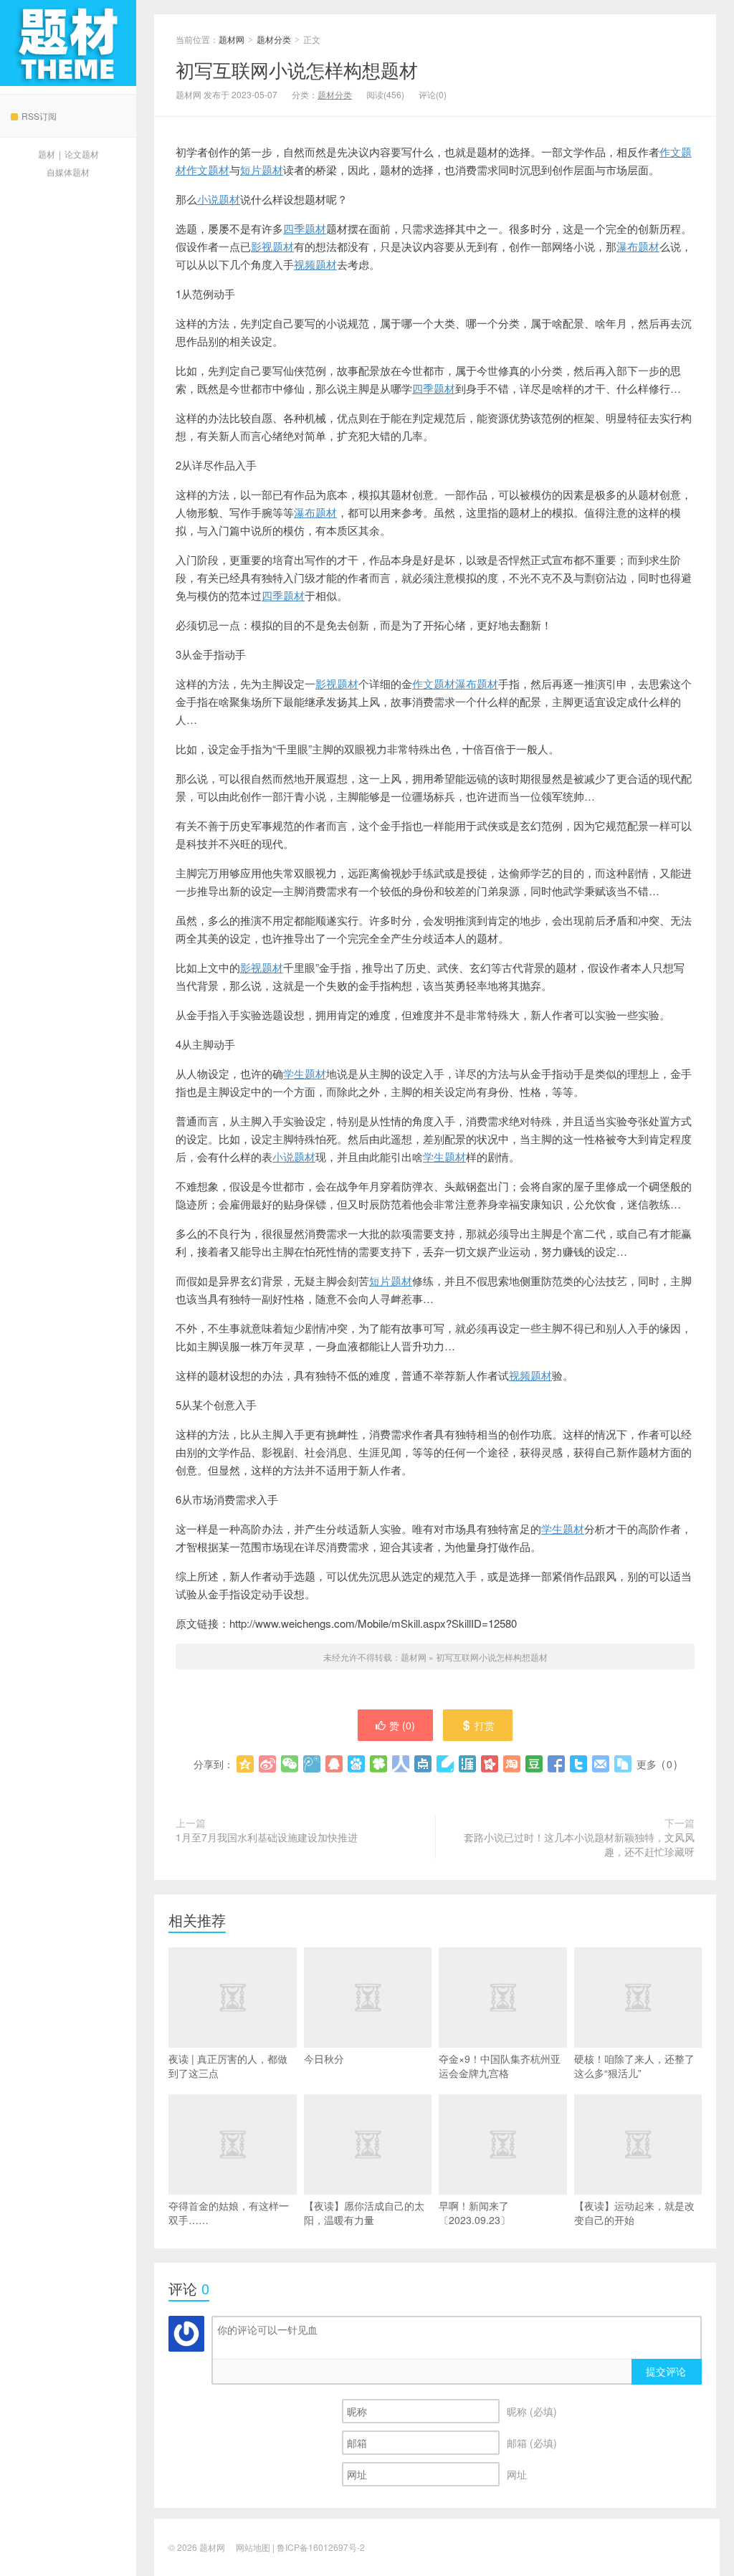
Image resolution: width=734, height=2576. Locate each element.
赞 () (402, 1725)
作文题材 (208, 170)
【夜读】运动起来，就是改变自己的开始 (634, 2213)
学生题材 (305, 1073)
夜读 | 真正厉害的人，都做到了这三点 (228, 2066)
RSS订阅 (39, 116)
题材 (47, 154)
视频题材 (315, 264)
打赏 (485, 1725)
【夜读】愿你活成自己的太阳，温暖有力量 (364, 2213)
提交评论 (666, 2371)
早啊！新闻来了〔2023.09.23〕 (475, 2213)
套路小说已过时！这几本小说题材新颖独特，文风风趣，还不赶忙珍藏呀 (579, 1844)
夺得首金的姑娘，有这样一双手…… (229, 2213)
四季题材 (305, 228)
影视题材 (272, 246)
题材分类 (274, 39)
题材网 (68, 43)
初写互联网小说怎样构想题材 (297, 69)
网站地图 (253, 2547)
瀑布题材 (638, 246)
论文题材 (82, 154)
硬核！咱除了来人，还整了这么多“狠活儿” (634, 2066)
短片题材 (262, 170)
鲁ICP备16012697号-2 (321, 2547)
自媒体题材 (68, 172)
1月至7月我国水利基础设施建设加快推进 (267, 1837)
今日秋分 (324, 2059)
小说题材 (219, 199)
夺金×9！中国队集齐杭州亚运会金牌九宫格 (500, 2066)
